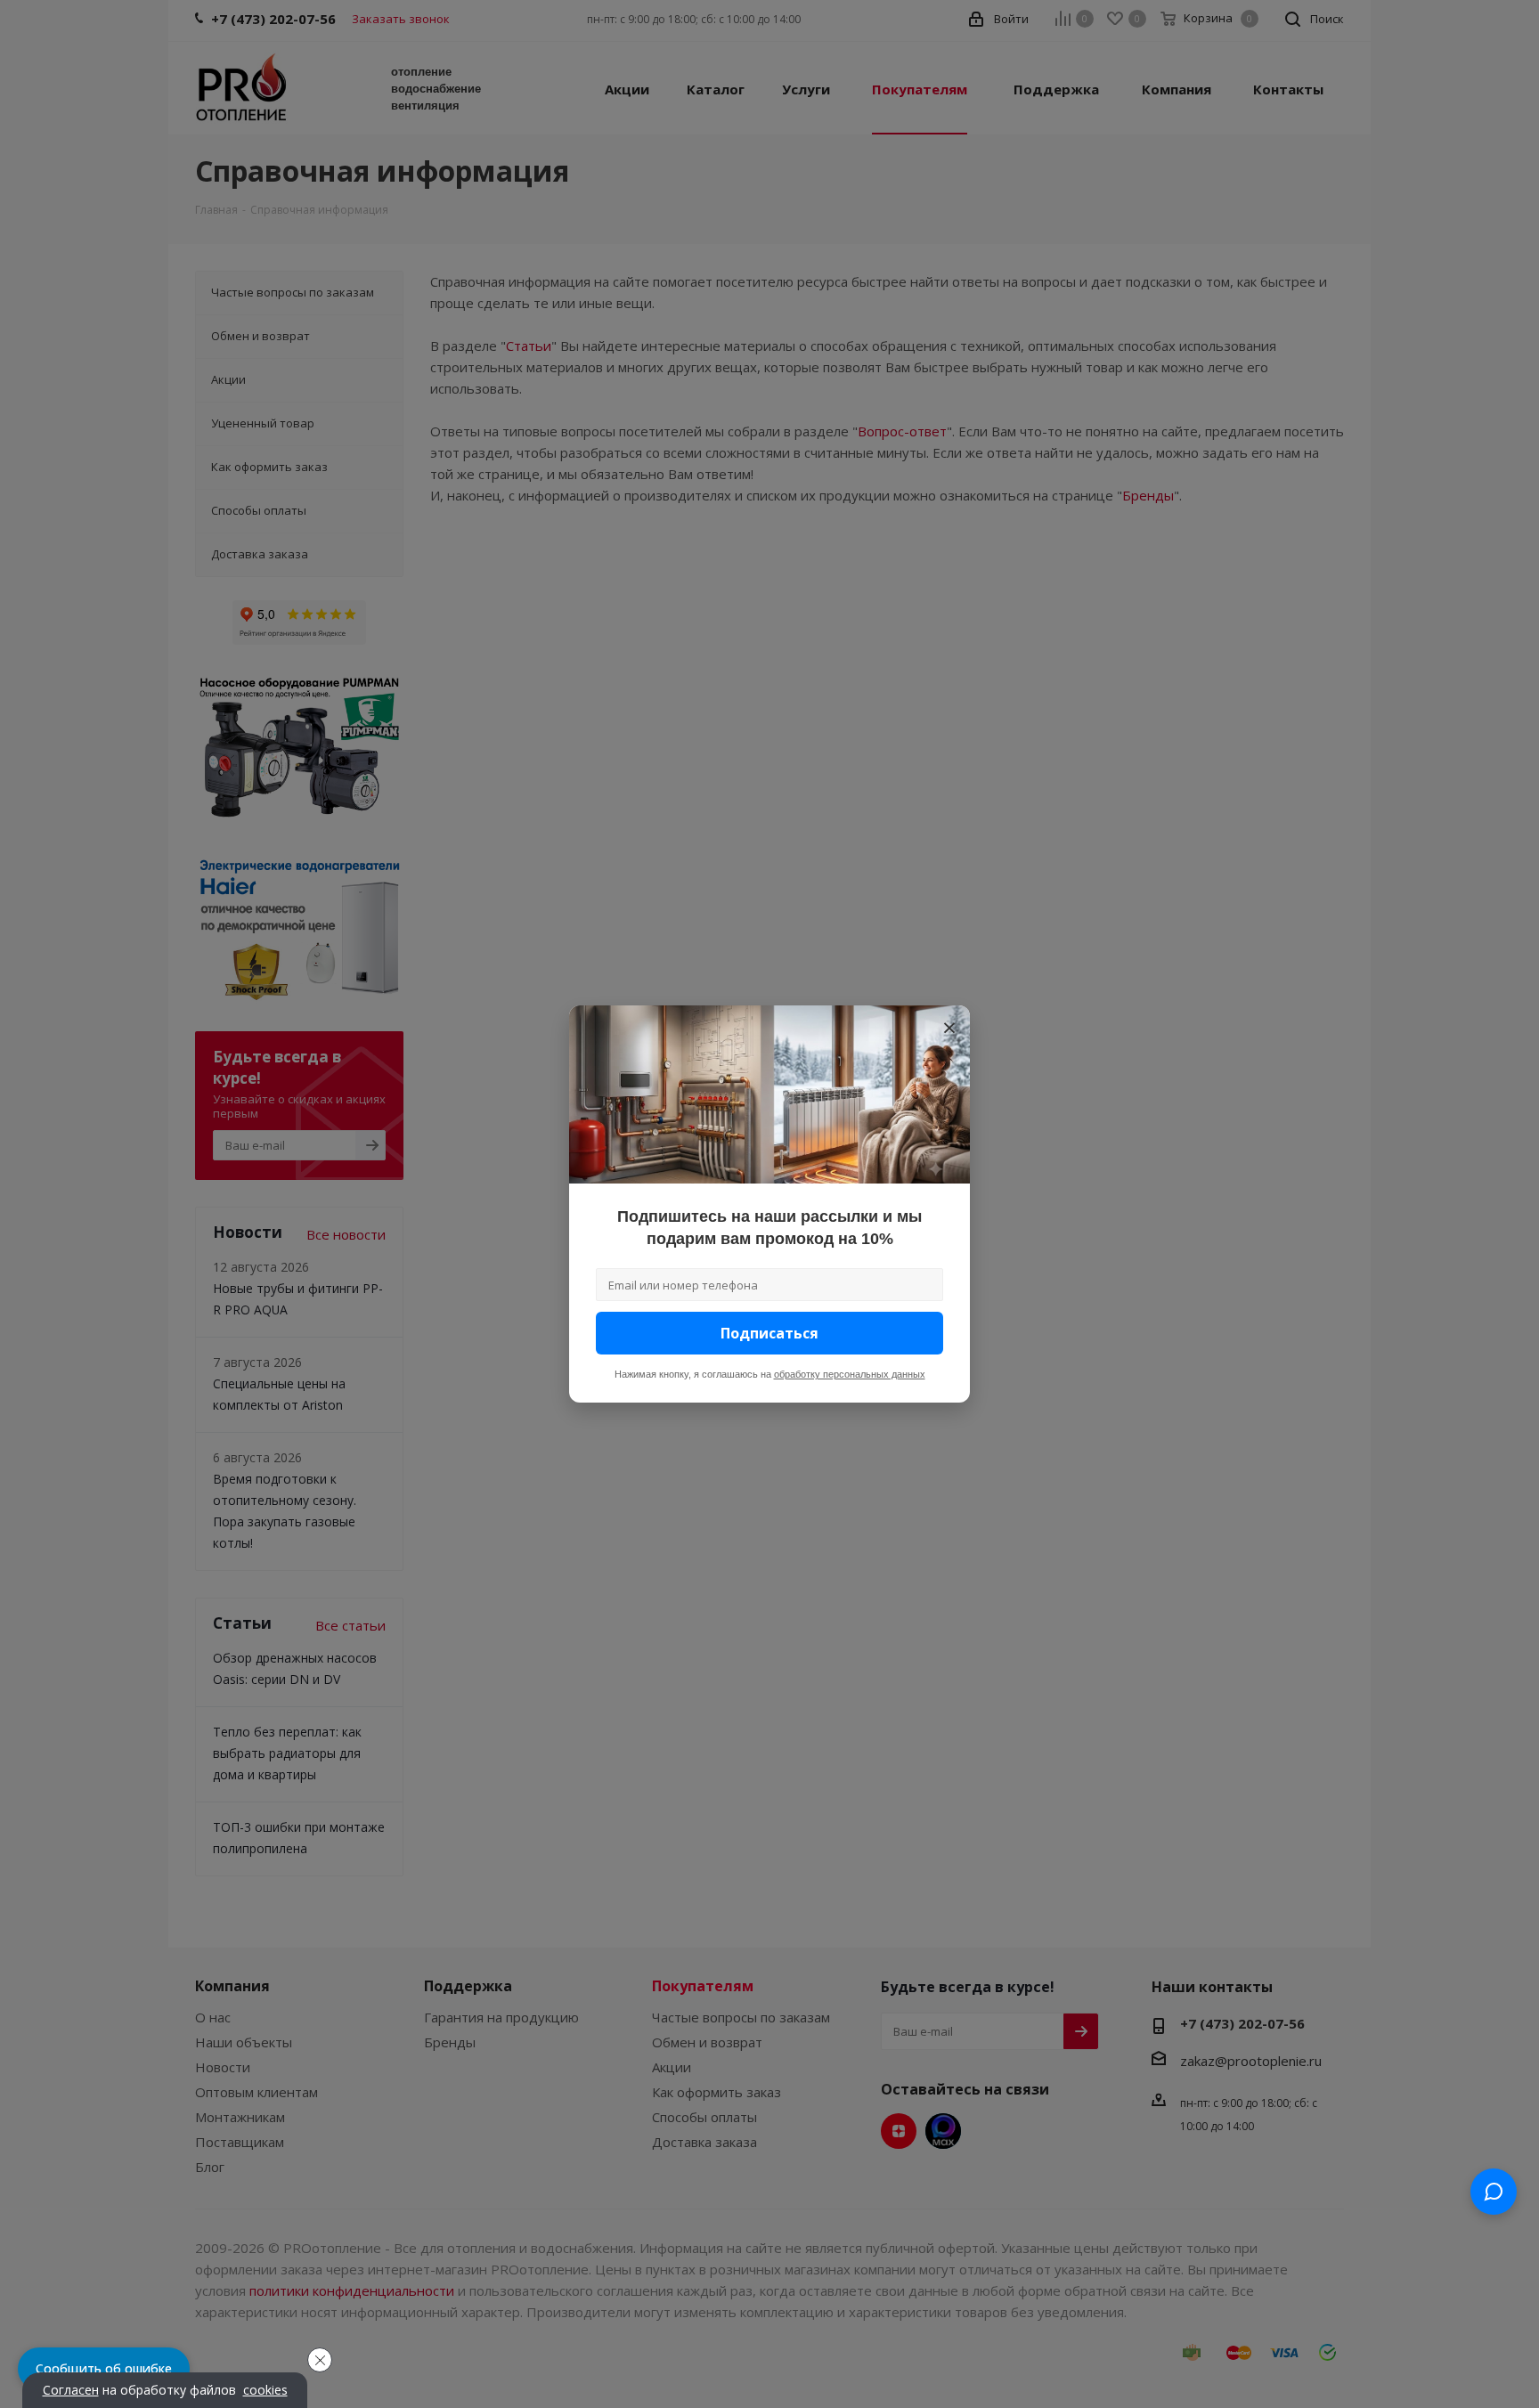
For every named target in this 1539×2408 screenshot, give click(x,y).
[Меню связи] (1494, 2192)
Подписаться (769, 1333)
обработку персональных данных (850, 1374)
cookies (265, 2390)
